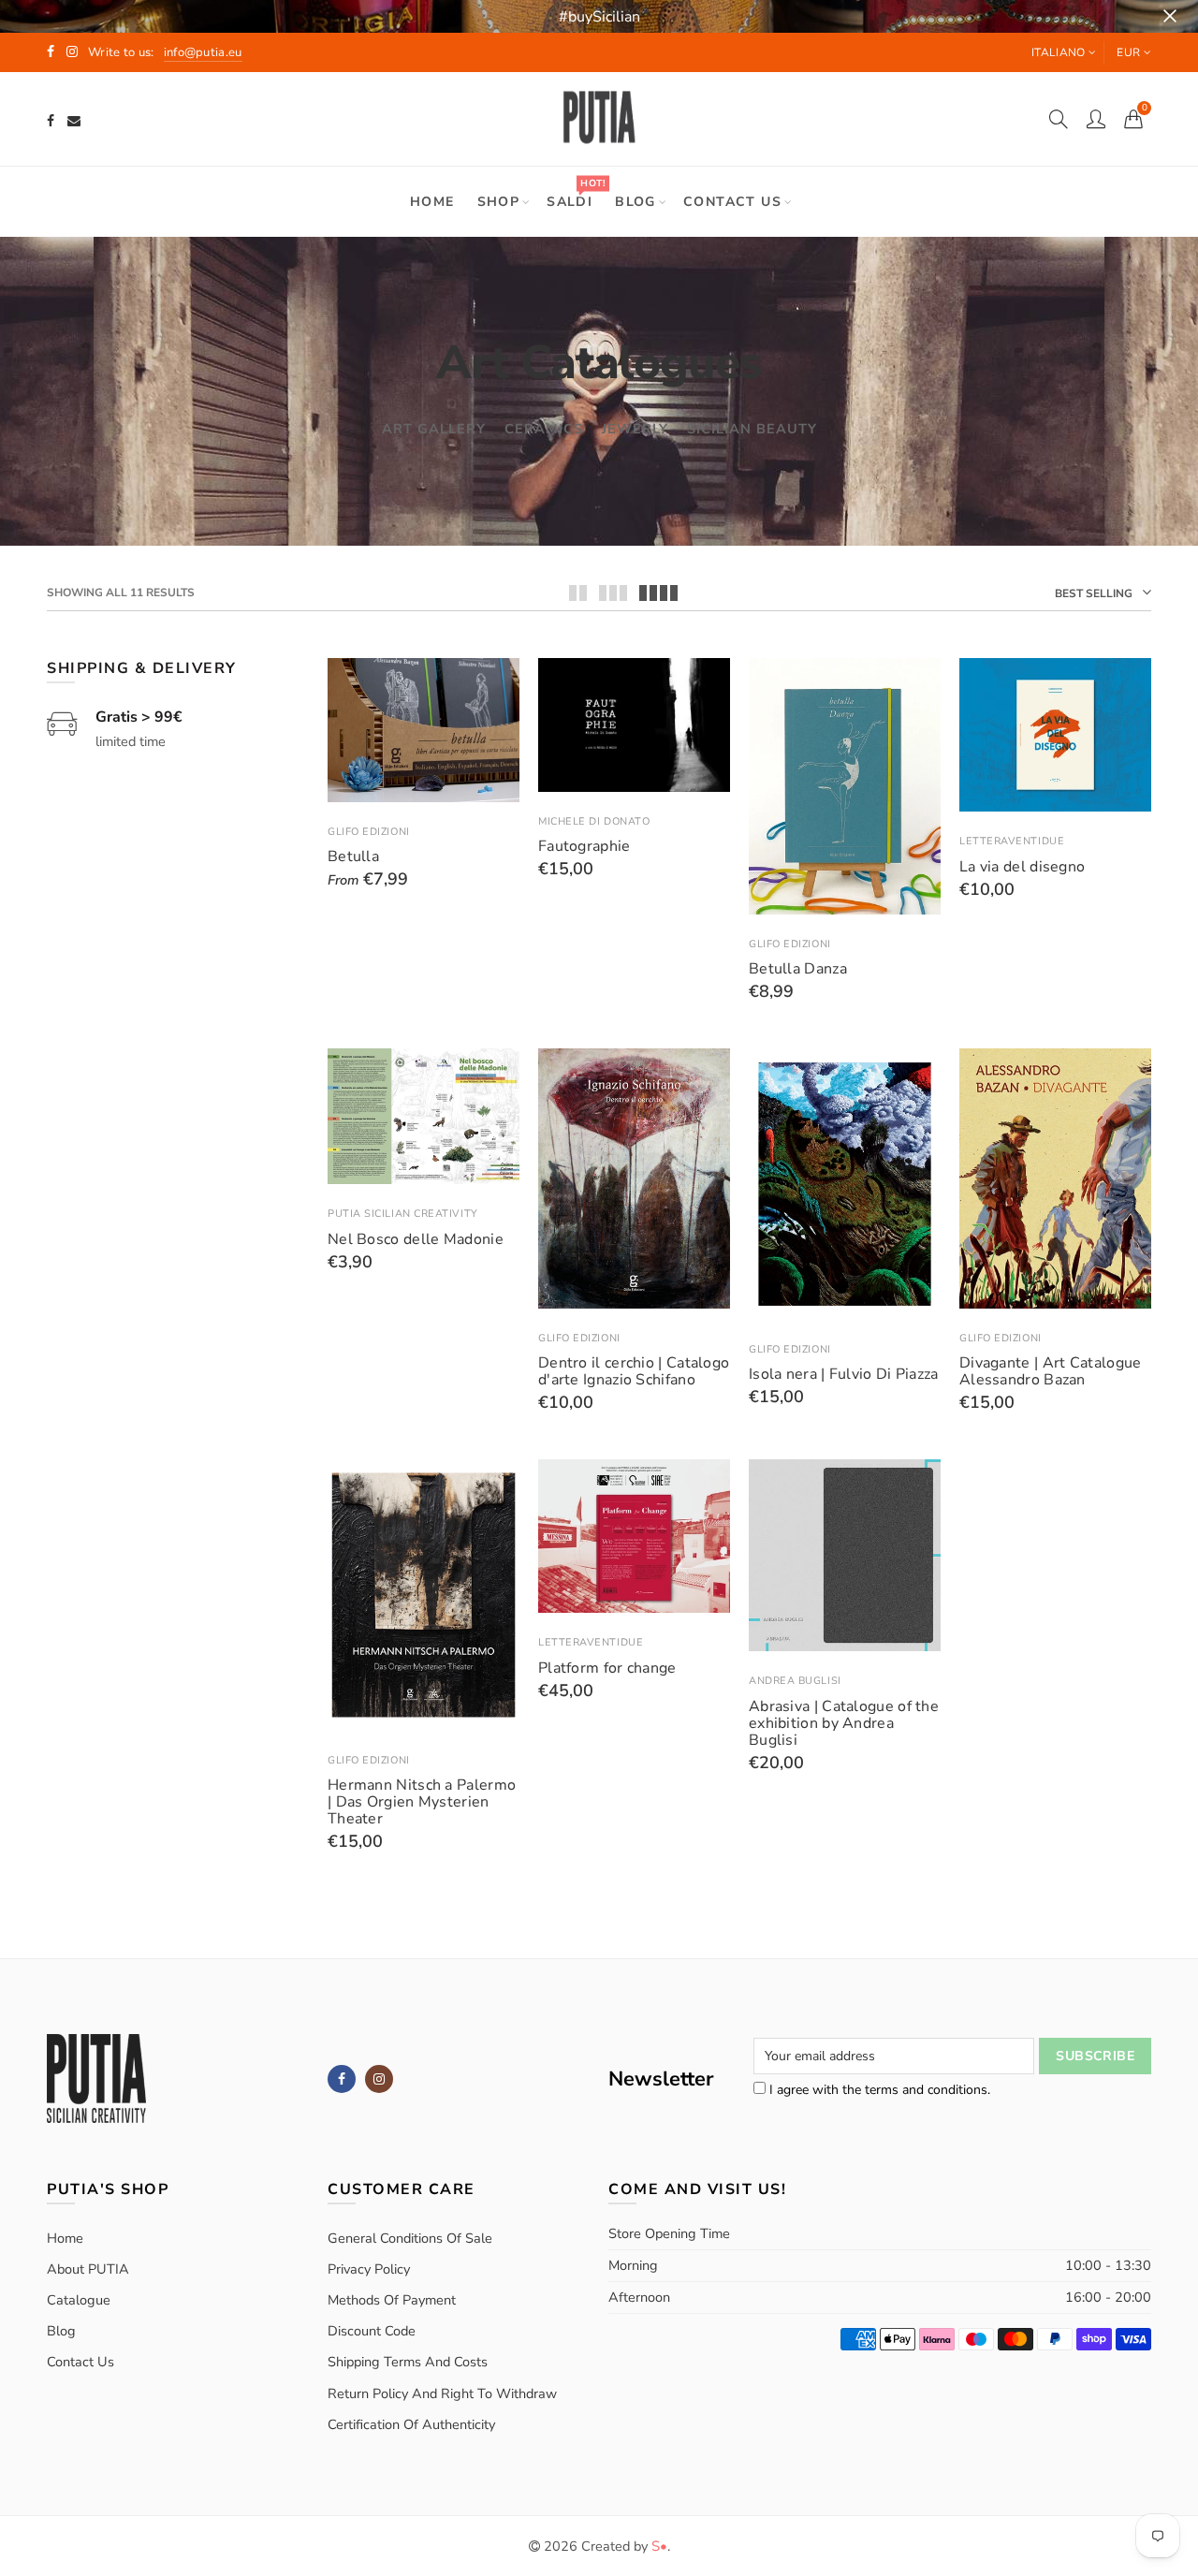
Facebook (342, 2079)
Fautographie (584, 846)
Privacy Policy (369, 2269)
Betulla (353, 856)
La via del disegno (1022, 867)
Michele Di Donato (594, 821)
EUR (1128, 52)
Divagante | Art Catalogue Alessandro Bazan (1051, 1371)
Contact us (732, 202)
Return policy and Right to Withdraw (442, 2393)
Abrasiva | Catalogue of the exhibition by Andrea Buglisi (844, 1723)
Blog (636, 202)
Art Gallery (434, 429)
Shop (499, 202)
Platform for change (607, 1668)
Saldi (576, 193)
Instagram (379, 2079)
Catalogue (79, 2300)
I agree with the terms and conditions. (878, 2090)
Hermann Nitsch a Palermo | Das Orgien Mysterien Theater (422, 1802)
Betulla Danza (798, 969)
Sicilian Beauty (752, 429)
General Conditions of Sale (410, 2238)
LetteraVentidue (1012, 841)
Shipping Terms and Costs (408, 2362)
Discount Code (372, 2331)
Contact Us (80, 2362)
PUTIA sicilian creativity (403, 1214)
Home (432, 202)
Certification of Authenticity (411, 2424)
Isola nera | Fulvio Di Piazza (844, 1374)
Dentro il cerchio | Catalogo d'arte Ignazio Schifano (634, 1371)
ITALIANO (1058, 52)
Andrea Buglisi (795, 1681)
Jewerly (635, 429)
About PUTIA (88, 2269)
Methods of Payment (392, 2300)
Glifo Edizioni (369, 832)
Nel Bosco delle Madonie (416, 1239)
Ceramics (544, 429)
